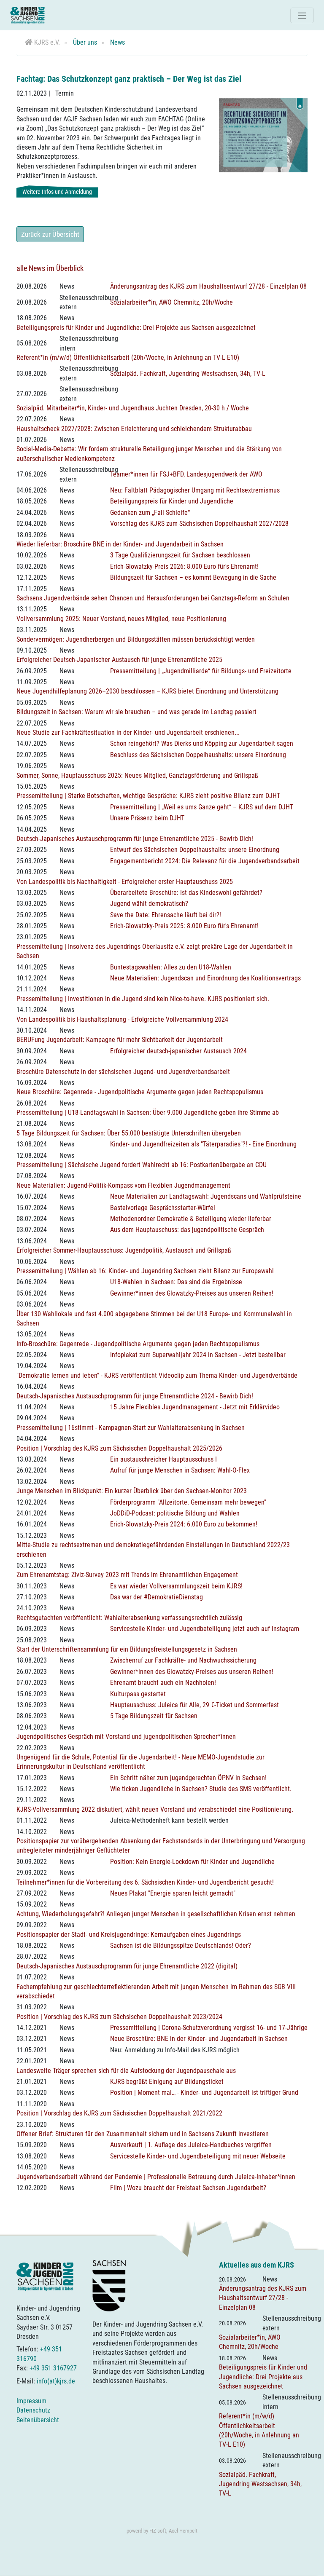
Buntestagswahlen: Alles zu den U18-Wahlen (171, 967)
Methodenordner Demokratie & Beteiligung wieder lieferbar (191, 1219)
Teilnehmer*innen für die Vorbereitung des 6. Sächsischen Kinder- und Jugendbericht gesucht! (145, 1882)
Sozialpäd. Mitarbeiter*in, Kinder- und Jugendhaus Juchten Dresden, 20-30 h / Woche (133, 408)
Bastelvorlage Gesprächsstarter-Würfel (163, 1208)
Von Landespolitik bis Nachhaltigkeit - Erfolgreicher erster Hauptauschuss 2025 (125, 882)
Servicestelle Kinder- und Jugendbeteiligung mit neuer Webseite (198, 2156)
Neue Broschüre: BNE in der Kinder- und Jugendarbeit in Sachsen (199, 2039)
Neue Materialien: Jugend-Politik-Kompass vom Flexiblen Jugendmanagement (123, 1185)
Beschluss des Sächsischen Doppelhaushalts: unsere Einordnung (198, 755)
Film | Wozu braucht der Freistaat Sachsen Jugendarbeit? (188, 2188)
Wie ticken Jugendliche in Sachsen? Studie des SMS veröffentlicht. (201, 1789)
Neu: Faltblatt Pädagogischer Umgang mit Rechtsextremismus (195, 490)
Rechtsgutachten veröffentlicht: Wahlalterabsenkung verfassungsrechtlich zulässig (129, 1618)
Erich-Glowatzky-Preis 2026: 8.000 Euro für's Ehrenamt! (184, 566)
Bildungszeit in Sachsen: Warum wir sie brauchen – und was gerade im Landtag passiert (136, 712)
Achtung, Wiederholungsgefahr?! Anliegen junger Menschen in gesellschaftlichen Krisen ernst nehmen (156, 1914)
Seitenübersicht (38, 2420)
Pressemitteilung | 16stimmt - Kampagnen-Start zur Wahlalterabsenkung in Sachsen (131, 1428)
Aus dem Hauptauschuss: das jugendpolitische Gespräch (187, 1230)
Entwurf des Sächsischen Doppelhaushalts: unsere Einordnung (195, 850)
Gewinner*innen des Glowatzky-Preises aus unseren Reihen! (192, 1293)
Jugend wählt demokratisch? (149, 904)
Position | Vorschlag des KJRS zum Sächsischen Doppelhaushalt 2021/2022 (119, 2113)
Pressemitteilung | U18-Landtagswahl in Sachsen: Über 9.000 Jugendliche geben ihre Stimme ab (148, 1113)
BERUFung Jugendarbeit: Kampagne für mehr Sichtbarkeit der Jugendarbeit (120, 1040)
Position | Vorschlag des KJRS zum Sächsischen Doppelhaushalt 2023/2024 (119, 2017)
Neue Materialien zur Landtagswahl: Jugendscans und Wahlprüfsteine (206, 1196)
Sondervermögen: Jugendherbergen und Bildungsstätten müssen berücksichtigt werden (136, 639)
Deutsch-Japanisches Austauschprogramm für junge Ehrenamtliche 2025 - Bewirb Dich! (135, 839)
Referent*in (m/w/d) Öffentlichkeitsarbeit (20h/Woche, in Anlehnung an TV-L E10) (128, 357)
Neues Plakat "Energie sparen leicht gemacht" (173, 1893)
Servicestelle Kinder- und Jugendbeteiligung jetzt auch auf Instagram (205, 1629)
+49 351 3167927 (53, 2368)
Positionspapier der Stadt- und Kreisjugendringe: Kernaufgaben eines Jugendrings (129, 1935)
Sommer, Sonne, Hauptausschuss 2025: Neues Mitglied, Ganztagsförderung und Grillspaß (137, 775)
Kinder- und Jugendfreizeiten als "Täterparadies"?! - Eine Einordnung (203, 1144)
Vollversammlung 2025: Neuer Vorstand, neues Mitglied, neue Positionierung (121, 619)
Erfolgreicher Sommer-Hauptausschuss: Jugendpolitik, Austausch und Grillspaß (124, 1250)
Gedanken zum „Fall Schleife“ (150, 513)
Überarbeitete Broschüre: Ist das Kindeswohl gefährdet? (186, 893)
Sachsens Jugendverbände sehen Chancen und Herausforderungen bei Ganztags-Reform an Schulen (153, 598)
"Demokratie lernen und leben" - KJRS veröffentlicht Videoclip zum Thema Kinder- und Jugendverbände (157, 1375)
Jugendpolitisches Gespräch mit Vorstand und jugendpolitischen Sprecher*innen (126, 1737)
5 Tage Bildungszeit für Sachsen (154, 1716)
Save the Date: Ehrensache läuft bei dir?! (166, 915)
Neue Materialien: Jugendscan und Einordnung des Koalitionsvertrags (205, 978)
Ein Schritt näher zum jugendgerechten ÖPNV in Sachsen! (188, 1778)
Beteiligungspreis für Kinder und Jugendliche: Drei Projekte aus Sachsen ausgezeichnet (136, 328)
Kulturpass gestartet (138, 1694)
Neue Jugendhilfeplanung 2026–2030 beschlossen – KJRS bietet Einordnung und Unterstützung (147, 691)
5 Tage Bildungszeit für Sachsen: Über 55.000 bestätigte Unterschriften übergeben (129, 1133)
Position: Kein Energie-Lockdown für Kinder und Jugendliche (192, 1862)
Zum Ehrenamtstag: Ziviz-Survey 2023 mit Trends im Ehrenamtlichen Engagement (127, 1575)
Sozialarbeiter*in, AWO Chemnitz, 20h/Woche (171, 302)
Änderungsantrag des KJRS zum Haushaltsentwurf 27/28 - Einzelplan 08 (208, 286)
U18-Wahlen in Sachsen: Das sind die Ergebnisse (176, 1282)
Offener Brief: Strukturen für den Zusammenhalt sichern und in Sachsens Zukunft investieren (143, 2134)
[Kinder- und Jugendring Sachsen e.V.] (27, 15)
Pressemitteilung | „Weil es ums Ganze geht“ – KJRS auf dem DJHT (202, 807)
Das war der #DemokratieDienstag (157, 1597)
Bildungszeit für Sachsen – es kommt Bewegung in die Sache (193, 577)
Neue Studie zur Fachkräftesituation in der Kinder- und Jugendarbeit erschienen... (128, 732)
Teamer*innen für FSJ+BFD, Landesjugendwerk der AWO (186, 474)
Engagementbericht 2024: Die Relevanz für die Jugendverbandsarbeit (205, 861)
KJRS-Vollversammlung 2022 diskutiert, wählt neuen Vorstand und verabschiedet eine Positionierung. (155, 1809)
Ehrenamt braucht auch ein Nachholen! (163, 1683)
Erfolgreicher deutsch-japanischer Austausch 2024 (178, 1051)
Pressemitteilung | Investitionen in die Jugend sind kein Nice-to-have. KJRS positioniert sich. (143, 999)
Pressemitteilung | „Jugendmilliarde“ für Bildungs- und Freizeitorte (201, 671)
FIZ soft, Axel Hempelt (173, 2531)
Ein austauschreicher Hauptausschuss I (163, 1459)
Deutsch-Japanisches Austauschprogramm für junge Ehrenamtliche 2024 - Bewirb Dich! (135, 1396)
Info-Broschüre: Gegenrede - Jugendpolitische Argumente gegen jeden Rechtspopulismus (138, 1344)
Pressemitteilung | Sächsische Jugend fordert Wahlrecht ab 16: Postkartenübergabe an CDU (142, 1165)
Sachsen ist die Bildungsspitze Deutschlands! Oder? (181, 1945)
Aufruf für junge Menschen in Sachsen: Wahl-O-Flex (180, 1470)
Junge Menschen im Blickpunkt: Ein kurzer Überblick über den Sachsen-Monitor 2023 (132, 1491)
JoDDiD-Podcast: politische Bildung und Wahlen (175, 1513)
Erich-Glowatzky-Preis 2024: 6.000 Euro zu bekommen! (184, 1524)
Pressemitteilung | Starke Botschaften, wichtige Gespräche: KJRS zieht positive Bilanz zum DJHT (148, 796)
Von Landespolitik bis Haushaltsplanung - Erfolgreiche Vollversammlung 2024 (122, 1019)
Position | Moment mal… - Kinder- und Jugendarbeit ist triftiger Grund (204, 2093)
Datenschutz (33, 2410)
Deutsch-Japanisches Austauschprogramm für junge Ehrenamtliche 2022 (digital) (127, 1966)
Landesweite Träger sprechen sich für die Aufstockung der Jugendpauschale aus (126, 2071)
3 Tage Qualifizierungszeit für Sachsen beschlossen (180, 555)
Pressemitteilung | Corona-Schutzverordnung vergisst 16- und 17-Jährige (209, 2028)
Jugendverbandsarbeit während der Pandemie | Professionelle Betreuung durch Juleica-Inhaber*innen (156, 2177)
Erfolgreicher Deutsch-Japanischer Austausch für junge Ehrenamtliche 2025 (119, 660)
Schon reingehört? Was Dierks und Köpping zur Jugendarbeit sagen (202, 743)
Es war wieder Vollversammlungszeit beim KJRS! (176, 1586)
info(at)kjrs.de (56, 2381)
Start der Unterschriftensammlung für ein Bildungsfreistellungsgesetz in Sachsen (127, 1649)
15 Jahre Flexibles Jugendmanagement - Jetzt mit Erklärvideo (195, 1407)
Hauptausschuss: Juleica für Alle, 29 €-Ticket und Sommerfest (194, 1705)
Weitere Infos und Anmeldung (57, 192)
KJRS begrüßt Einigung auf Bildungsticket (167, 2082)
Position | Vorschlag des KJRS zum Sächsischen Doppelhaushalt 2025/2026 (119, 1448)
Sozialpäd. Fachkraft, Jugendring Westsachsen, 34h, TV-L (188, 374)
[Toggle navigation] (302, 15)
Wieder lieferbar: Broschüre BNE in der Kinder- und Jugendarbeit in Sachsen (120, 544)
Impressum (31, 2401)
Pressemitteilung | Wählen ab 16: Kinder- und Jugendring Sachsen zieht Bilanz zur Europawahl (145, 1271)
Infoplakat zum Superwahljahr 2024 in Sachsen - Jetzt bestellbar (198, 1355)
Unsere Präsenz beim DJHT (147, 818)
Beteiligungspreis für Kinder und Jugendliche (172, 501)
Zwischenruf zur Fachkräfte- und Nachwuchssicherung (183, 1660)
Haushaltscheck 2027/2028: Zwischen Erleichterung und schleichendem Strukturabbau (134, 429)
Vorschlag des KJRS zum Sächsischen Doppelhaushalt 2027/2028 (199, 524)
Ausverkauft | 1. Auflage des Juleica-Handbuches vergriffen (191, 2145)
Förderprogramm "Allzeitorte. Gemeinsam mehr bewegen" (188, 1502)
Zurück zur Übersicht (50, 234)
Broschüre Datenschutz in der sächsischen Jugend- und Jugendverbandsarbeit (123, 1072)
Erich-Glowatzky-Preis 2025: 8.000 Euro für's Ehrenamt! (184, 926)
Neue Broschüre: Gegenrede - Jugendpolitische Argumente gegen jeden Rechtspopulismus (140, 1092)
